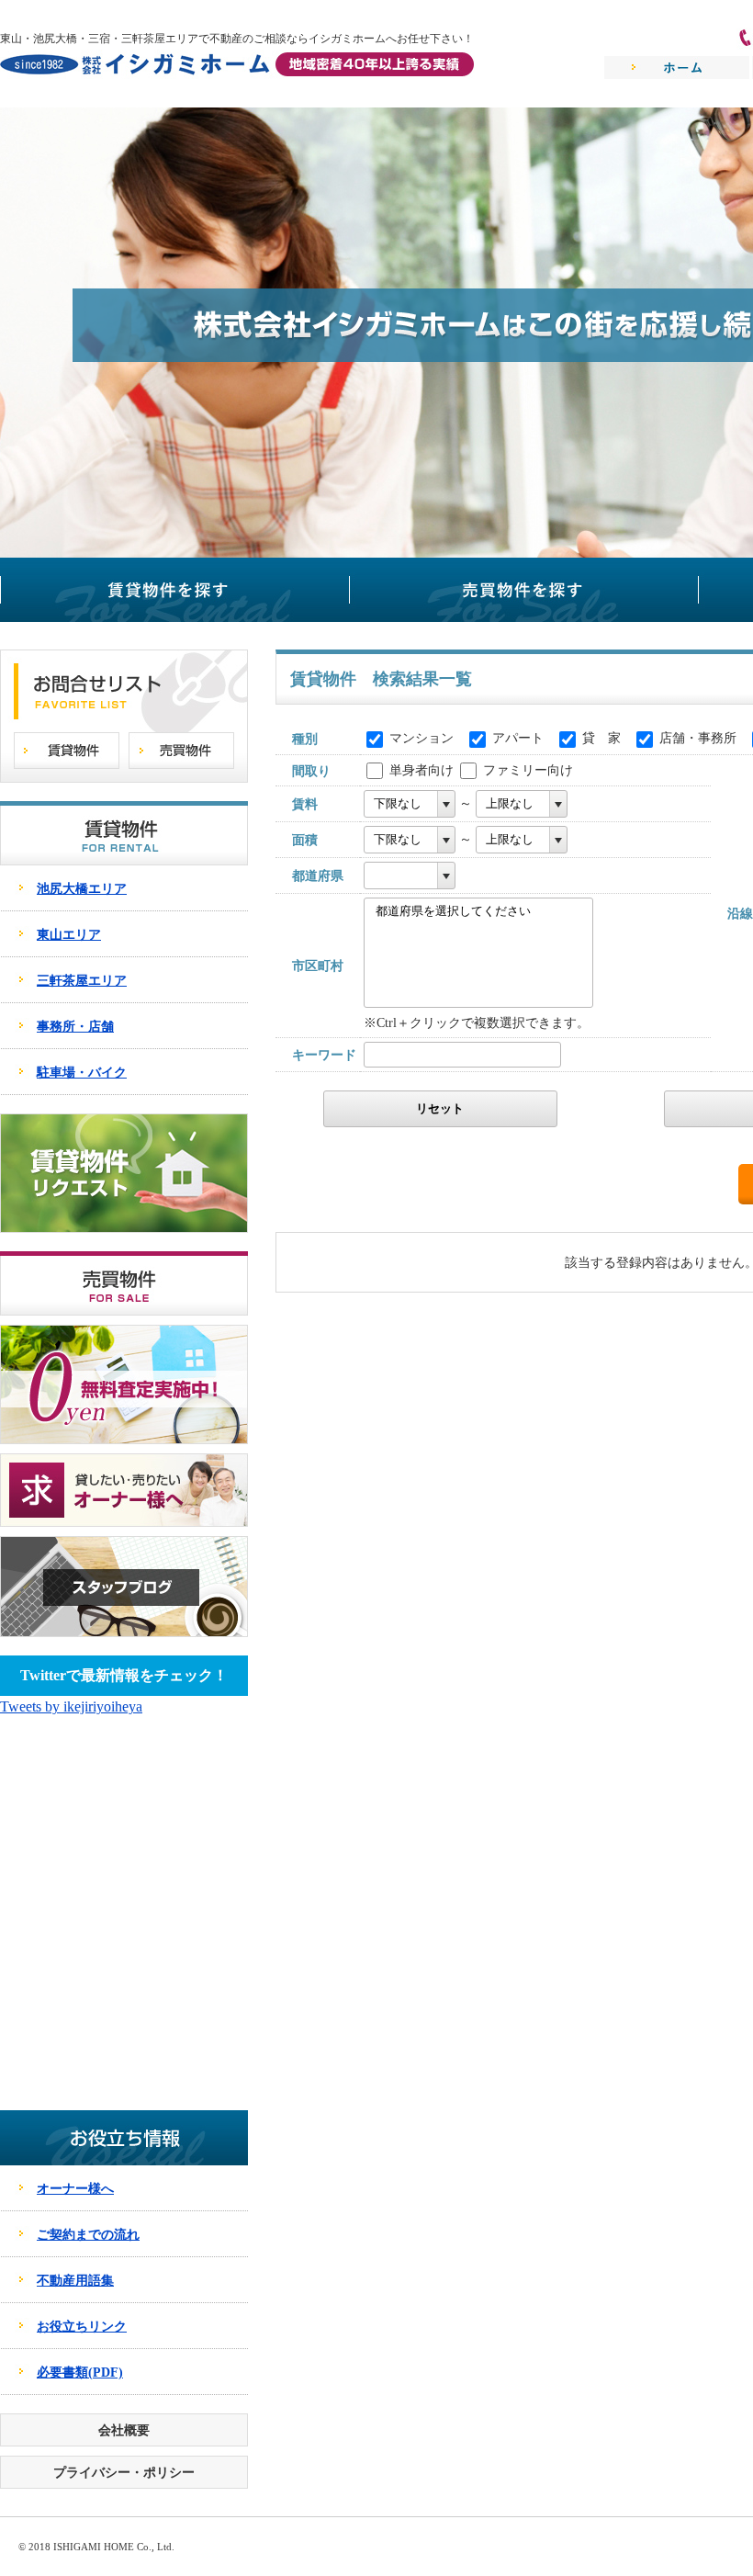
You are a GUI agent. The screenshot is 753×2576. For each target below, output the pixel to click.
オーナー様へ (75, 2188)
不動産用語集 (75, 2280)
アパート (518, 738)
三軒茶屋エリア (82, 980)
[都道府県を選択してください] (472, 912)
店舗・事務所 (698, 738)
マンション (421, 738)
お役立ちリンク (82, 2326)
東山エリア (69, 934)
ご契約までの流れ (88, 2234)
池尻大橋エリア (82, 888)
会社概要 (124, 2430)
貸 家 (601, 738)
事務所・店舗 (75, 1026)
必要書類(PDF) (80, 2372)
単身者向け (421, 770)
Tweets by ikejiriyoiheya (71, 1706)
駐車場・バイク (82, 1072)
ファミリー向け (528, 770)
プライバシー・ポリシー (124, 2472)
